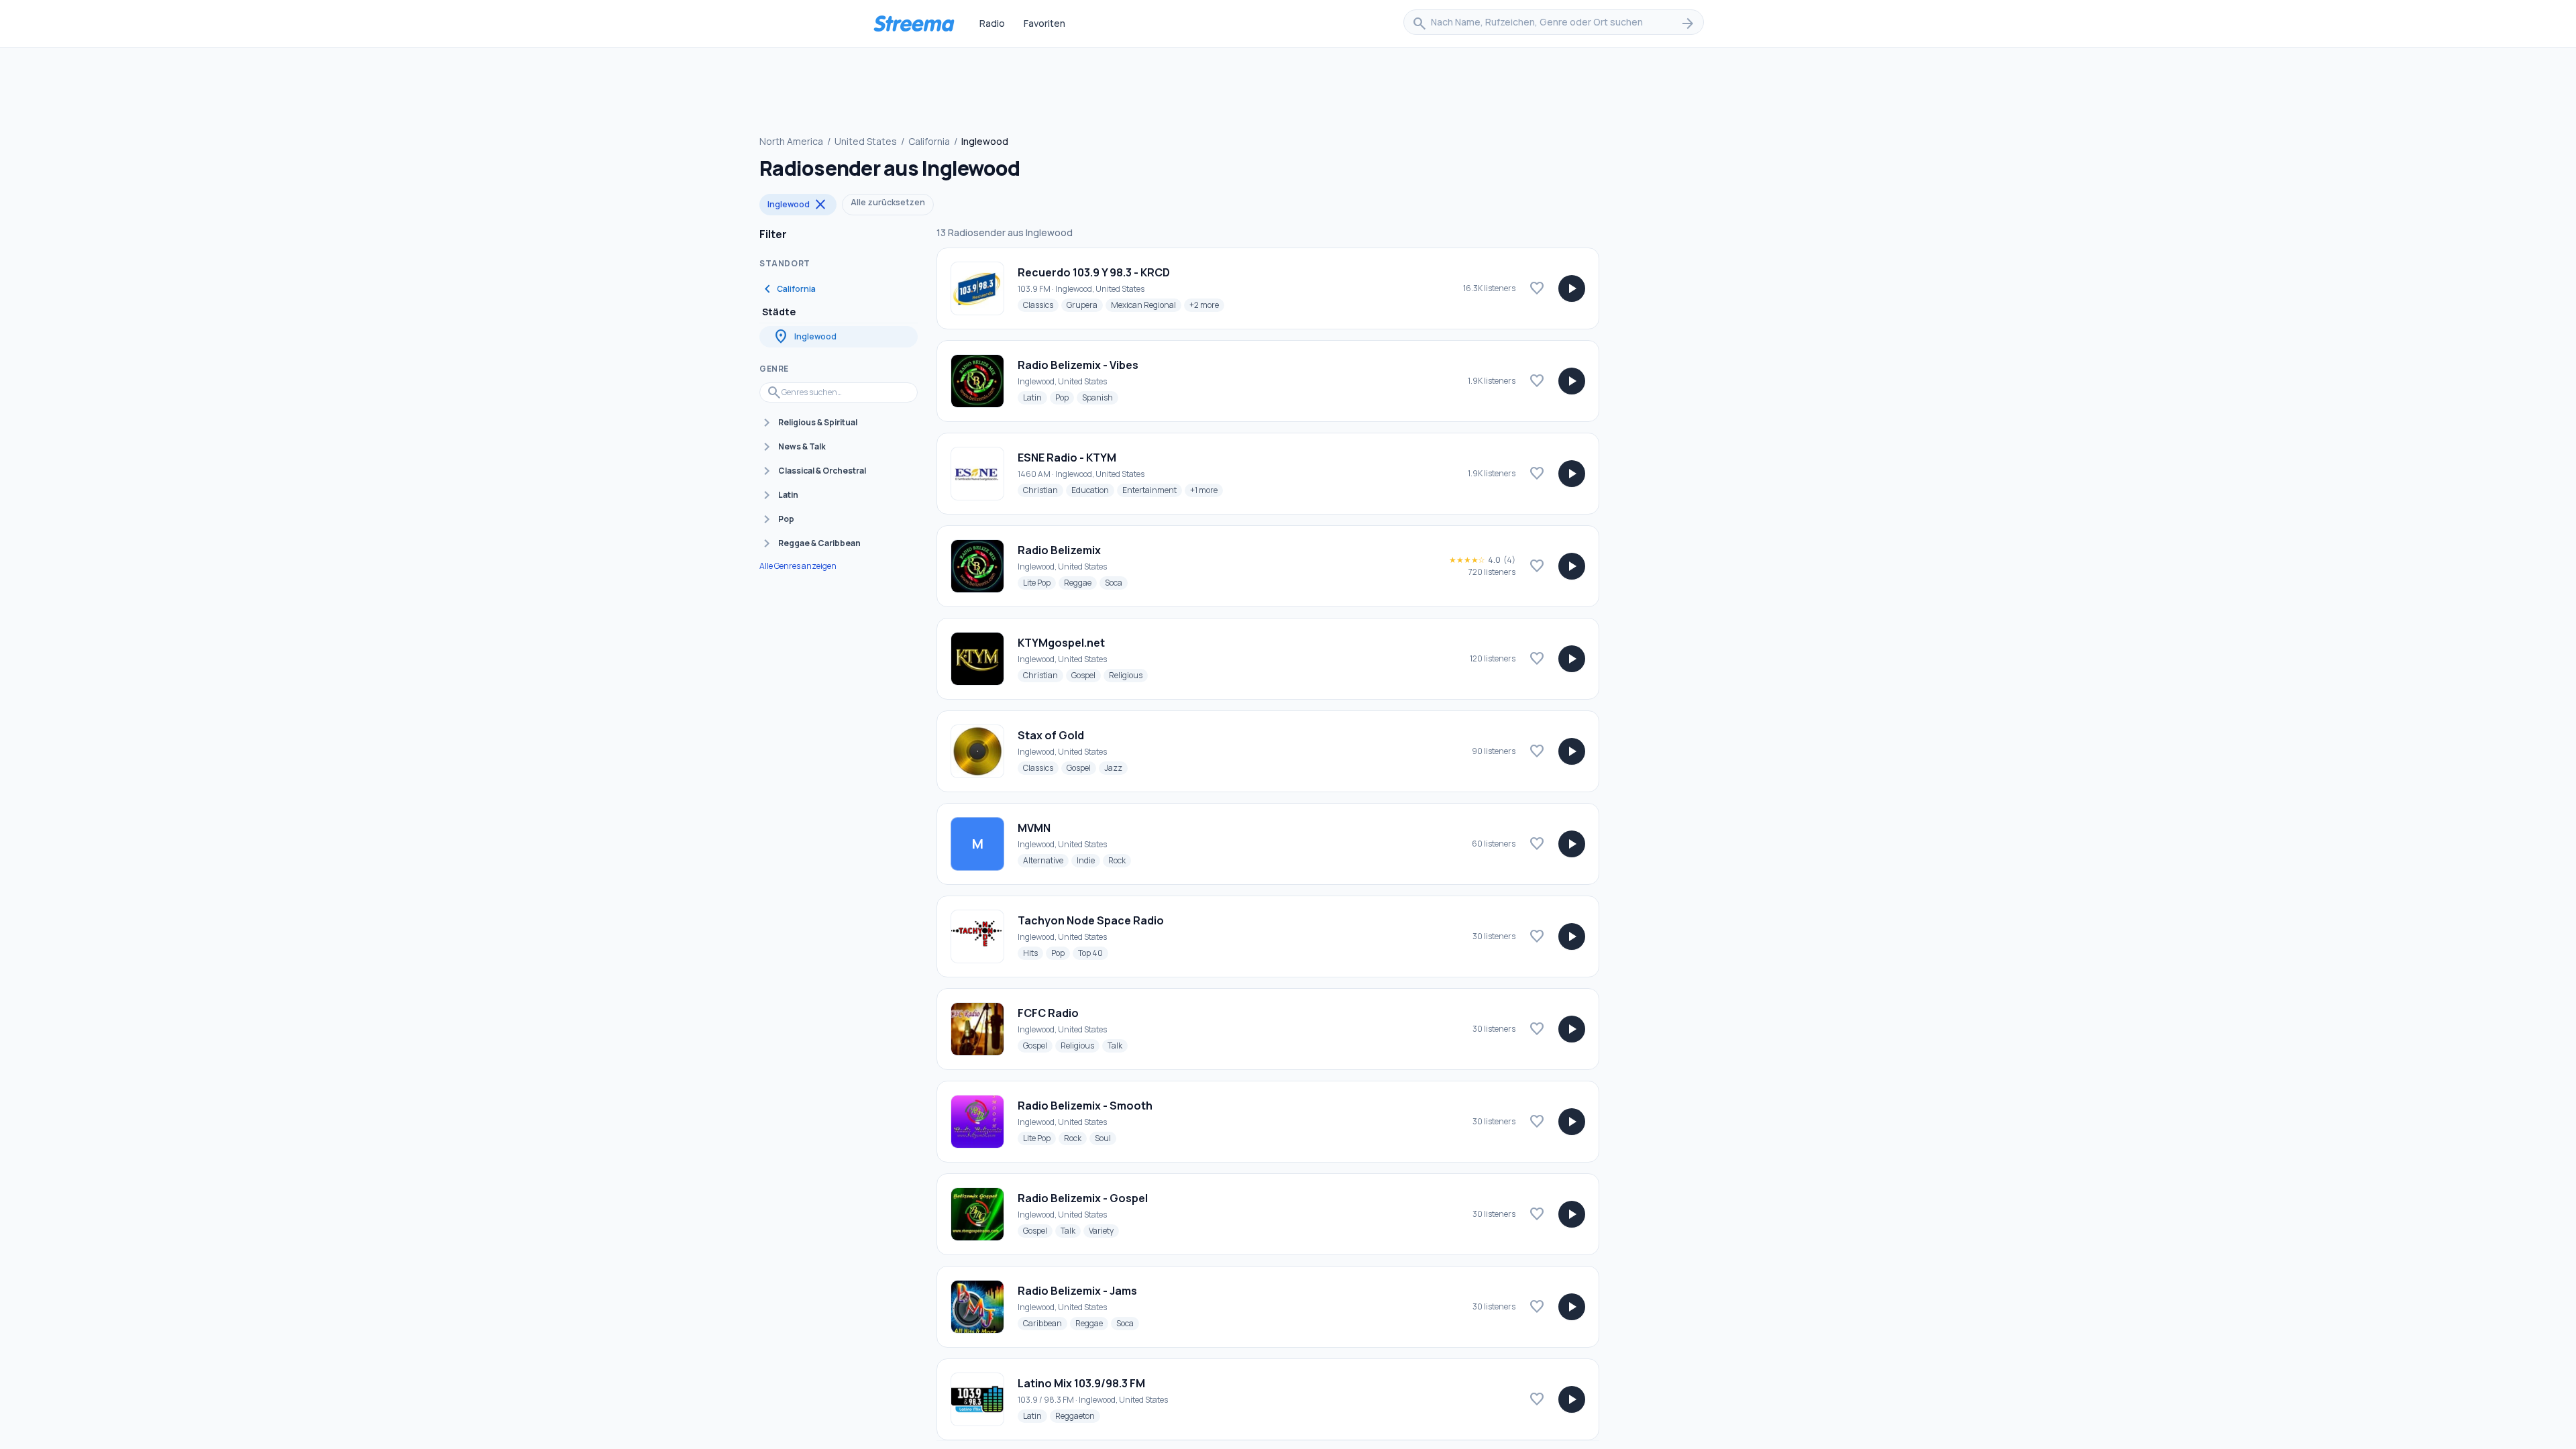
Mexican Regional (1146, 305)
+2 (1207, 305)
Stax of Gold (1051, 735)
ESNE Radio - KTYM (1067, 458)
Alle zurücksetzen (888, 202)
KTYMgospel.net (1061, 643)
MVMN (1034, 828)
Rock (1120, 860)
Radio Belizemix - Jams (1077, 1291)
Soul (1106, 1138)
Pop (1065, 397)
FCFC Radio (1048, 1013)
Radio (992, 23)
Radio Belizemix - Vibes (1078, 365)
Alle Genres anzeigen (798, 566)
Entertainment (1152, 490)
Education (1093, 490)
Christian (1043, 490)
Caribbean (1045, 1323)
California (929, 141)
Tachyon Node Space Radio (1091, 920)
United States (866, 141)
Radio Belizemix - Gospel (1083, 1198)
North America (791, 141)
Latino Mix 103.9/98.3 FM (1081, 1383)
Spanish (1100, 397)
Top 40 (1093, 953)
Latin (1035, 397)
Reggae (1080, 582)
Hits (1033, 953)
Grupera (1085, 305)
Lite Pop (1039, 582)
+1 (1206, 490)
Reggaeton (1078, 1415)
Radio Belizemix (1059, 550)
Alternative (1046, 860)
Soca (1116, 582)
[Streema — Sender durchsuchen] (914, 23)
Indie (1088, 860)
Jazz (1116, 767)
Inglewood (798, 205)
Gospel (1086, 675)
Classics (1041, 305)
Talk (1118, 1045)
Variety (1104, 1230)
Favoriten (1044, 23)
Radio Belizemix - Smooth (1085, 1106)
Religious (1128, 675)
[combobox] (1554, 23)
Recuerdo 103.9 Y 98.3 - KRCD (1094, 272)
